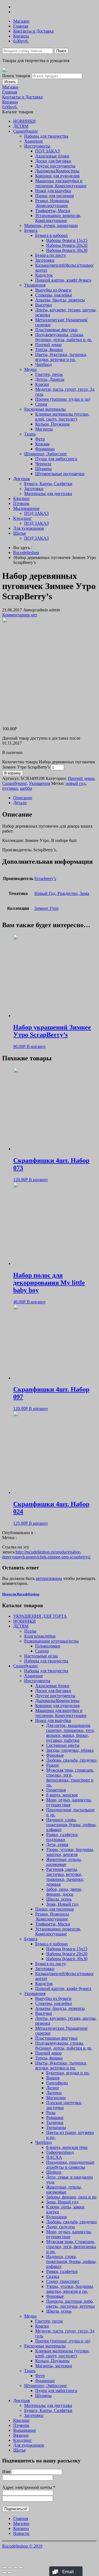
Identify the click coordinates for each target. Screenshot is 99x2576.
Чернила (43, 464)
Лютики (54, 2093)
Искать (10, 82)
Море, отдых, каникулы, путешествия (69, 1802)
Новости (21, 2533)
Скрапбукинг (26, 131)
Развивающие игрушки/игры (51, 1641)
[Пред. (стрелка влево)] (4, 2573)
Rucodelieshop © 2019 (22, 2546)
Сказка (53, 2276)
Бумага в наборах (52, 235)
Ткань (30, 434)
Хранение (34, 141)
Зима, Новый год (62, 1904)
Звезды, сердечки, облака (70, 1750)
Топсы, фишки (49, 350)
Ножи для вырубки (53, 191)
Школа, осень (59, 1899)
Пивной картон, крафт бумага (63, 280)
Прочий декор (48, 345)
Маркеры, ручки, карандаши (51, 225)
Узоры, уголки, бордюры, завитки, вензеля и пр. (70, 2289)
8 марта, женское (62, 1795)
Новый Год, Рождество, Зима (62, 893)
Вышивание (25, 2430)
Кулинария (56, 2217)
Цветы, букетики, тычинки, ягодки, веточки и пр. (61, 357)
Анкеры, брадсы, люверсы (60, 300)
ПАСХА (54, 2157)
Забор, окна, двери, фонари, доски (64, 1892)
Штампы (43, 469)
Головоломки (48, 1646)
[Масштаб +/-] (21, 2568)
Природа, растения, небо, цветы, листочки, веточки (71, 2304)
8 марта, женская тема (67, 2147)
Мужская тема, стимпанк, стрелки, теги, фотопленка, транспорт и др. (70, 1777)
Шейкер (54, 2172)
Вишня (53, 2078)
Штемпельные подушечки (60, 474)
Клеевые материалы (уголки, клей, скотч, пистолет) (62, 417)
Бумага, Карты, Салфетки (48, 484)
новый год (76, 783)
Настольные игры (41, 1656)
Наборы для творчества (46, 136)
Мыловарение (26, 508)
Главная (21, 26)
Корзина (21, 36)
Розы (51, 2113)
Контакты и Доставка (33, 31)
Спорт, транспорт (63, 2281)
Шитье (20, 533)
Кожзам (42, 444)
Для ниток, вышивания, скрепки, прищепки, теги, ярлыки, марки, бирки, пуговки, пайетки (71, 1733)
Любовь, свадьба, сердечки (71, 1760)
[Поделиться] (10, 2568)
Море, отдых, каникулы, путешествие (69, 2234)
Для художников (29, 528)
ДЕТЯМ (21, 126)
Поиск (61, 51)
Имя (6, 2472)
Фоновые (55, 1755)
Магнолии (56, 2098)
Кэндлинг (23, 518)
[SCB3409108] (48, 719)
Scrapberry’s (45, 878)
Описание (23, 798)
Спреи (41, 404)
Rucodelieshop (26, 553)
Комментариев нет (20, 615)
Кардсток (44, 275)
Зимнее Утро (46, 908)
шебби (26, 788)
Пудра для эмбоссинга (56, 459)
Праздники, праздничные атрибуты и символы (70, 2165)
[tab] (55, 798)
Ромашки (55, 2118)
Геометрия (56, 1790)
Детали (20, 803)
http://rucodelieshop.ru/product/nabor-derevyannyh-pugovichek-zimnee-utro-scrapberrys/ (46, 1554)
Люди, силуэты (61, 2227)
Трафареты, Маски (53, 211)
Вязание (21, 2435)
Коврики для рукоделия (57, 176)
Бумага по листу (51, 255)
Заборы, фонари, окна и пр (71, 2197)
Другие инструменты (55, 166)
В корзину (13, 773)
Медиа (30, 369)
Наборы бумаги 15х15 (67, 240)
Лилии (53, 2088)
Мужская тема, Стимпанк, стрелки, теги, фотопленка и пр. (71, 2247)
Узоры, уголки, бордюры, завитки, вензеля (70, 1852)
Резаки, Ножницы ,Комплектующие (52, 203)
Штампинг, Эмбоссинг (46, 454)
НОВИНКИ (24, 121)
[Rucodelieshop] (4, 70)
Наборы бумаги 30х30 (67, 250)
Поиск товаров (16, 76)
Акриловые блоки (52, 156)
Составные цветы (63, 1745)
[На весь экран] (15, 2568)
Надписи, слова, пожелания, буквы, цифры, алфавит (71, 1825)
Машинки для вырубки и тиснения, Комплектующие (61, 183)
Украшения (35, 285)
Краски (42, 384)
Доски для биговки (53, 161)
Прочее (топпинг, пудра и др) (63, 399)
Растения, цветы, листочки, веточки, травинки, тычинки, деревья (65, 1877)
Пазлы (30, 1631)
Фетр (40, 439)
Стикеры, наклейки (54, 295)
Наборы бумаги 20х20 (67, 245)
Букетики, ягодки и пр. (68, 2073)
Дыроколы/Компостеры (57, 171)
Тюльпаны (56, 2127)
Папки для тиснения (54, 196)
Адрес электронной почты (29, 2487)
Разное (53, 1765)
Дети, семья (57, 1845)
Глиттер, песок (49, 374)
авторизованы (49, 1578)
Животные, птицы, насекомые (64, 1862)
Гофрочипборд (60, 2152)
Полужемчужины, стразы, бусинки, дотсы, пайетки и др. (64, 337)
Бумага (31, 230)
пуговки (10, 788)
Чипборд (43, 364)
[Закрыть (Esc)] (4, 2568)
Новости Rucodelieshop (21, 1594)
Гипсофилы (57, 2083)
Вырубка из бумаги (53, 290)
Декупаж (22, 479)
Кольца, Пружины (52, 424)
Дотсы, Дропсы (50, 379)
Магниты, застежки (54, 2366)
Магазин (21, 21)
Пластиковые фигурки (56, 330)
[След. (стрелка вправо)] (10, 2573)
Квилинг (22, 498)
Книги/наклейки (40, 1636)
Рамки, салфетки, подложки (62, 1837)
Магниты (44, 429)
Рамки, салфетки (62, 2271)
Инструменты (37, 146)
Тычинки (55, 2122)
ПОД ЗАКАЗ (47, 151)
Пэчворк (21, 503)
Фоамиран (45, 449)
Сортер (42, 1651)
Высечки (44, 305)
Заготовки (45, 260)
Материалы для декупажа (48, 493)
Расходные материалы (45, 409)
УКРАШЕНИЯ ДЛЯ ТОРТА (40, 1616)
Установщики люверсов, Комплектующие (58, 218)
